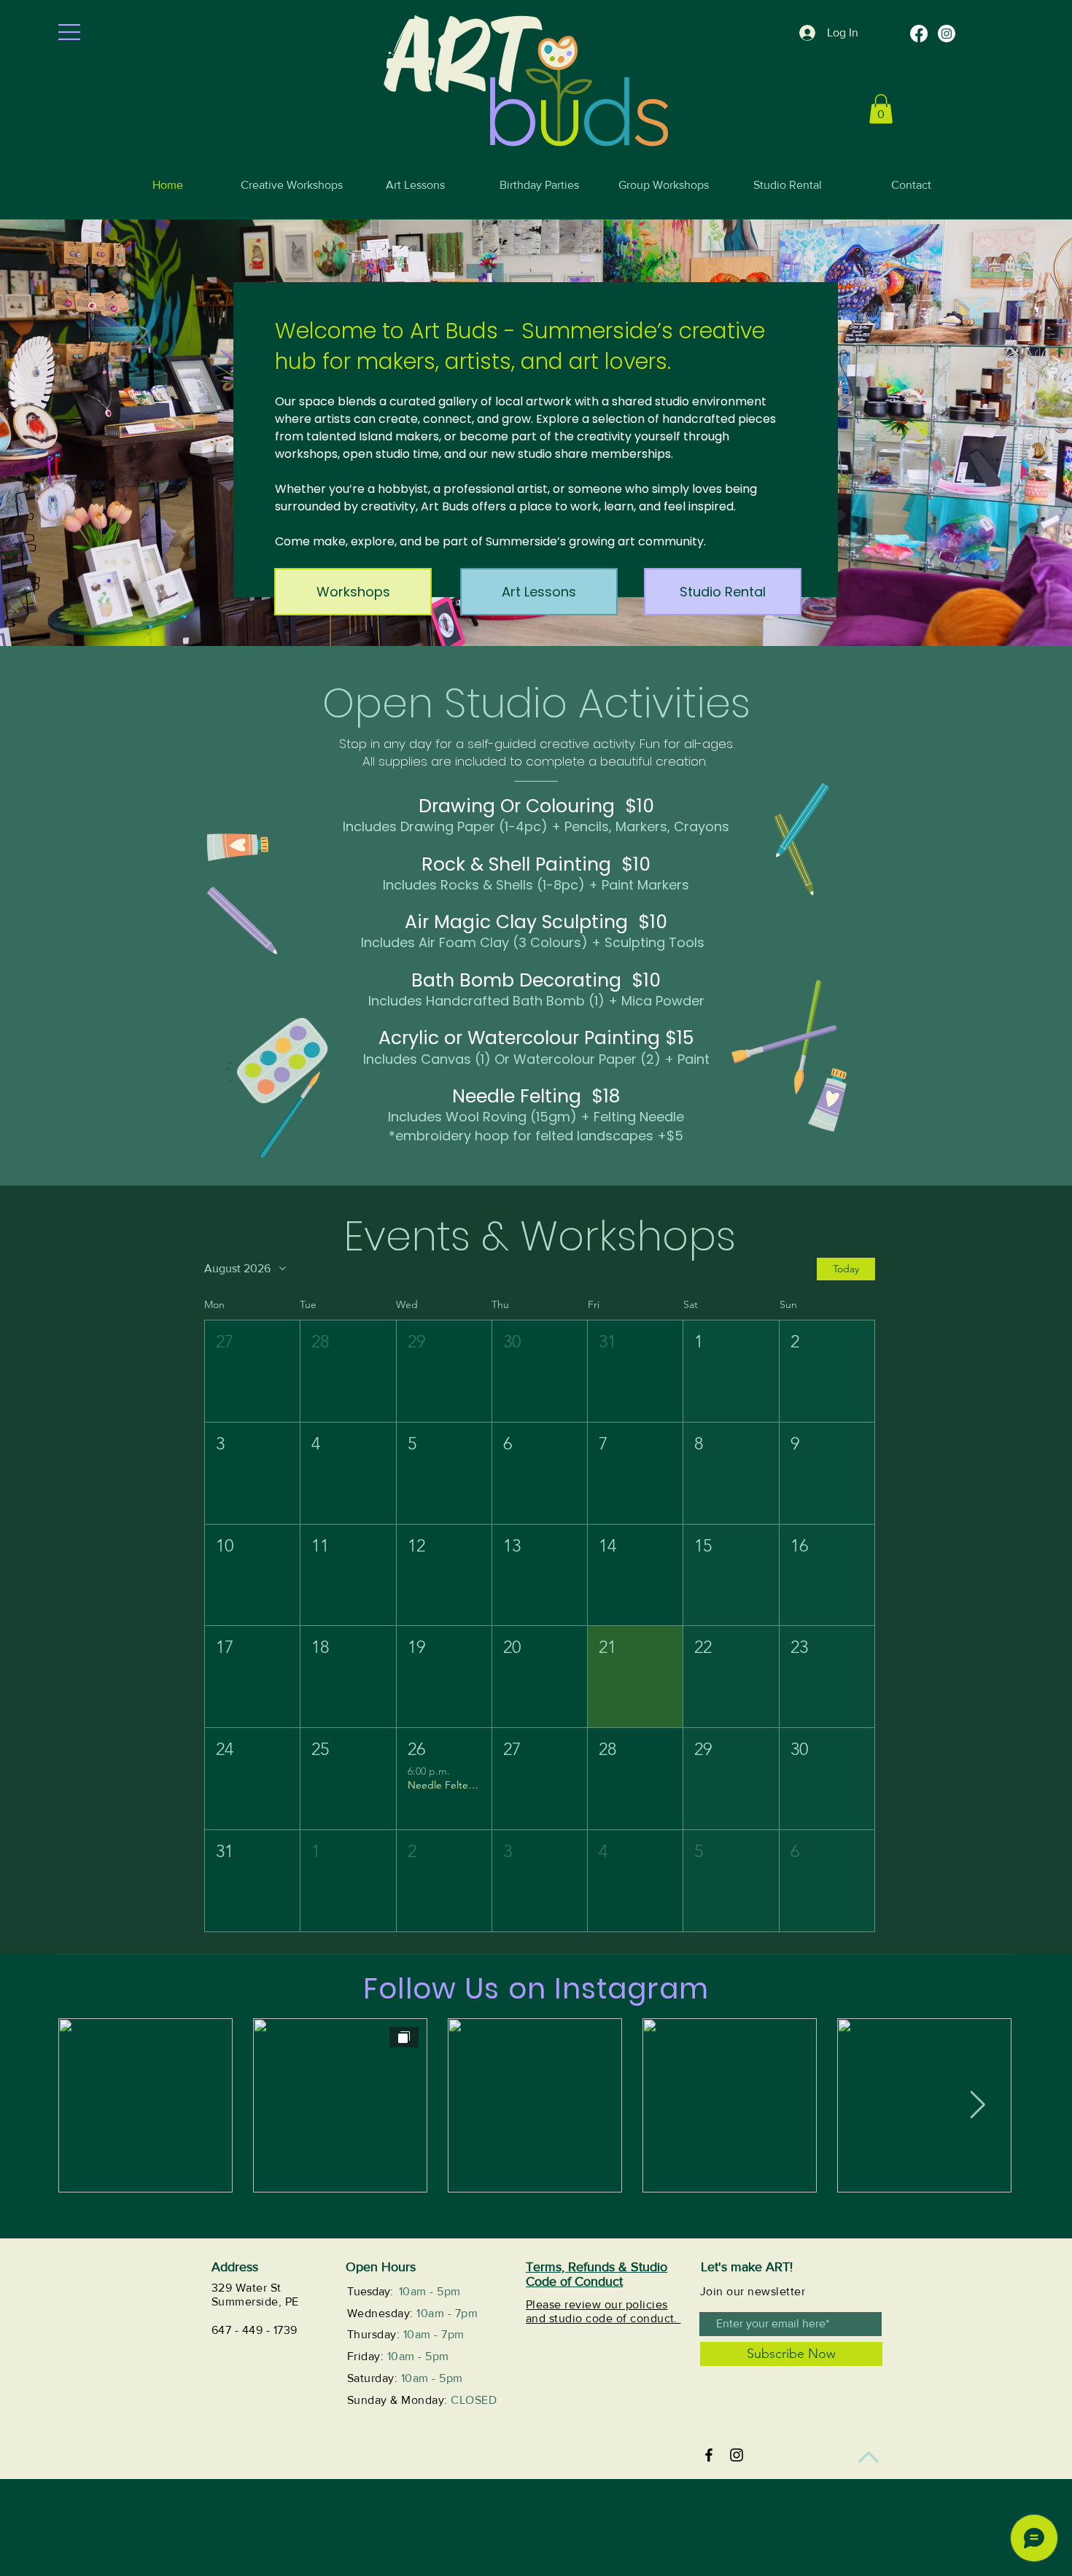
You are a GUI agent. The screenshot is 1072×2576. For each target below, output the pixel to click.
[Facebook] (919, 34)
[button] (69, 32)
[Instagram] (947, 34)
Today (846, 1269)
